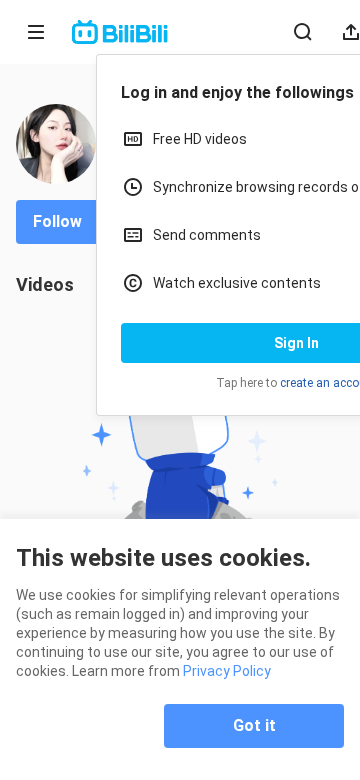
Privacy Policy (227, 671)
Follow (57, 221)
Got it (254, 725)
